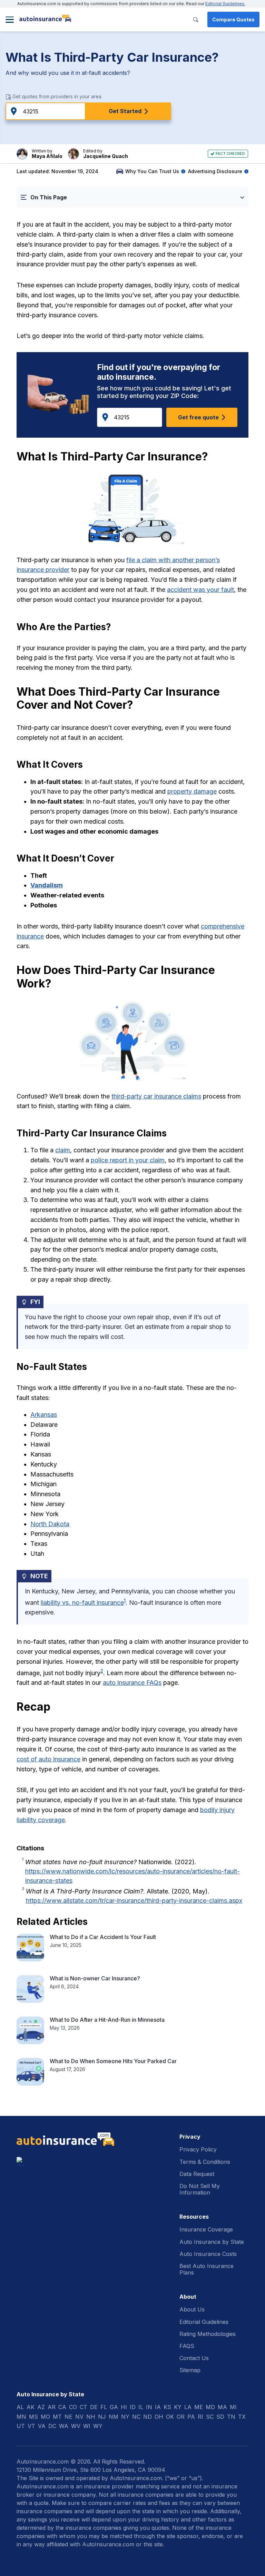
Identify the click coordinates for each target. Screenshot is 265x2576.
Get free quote (198, 417)
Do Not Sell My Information (200, 2189)
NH (91, 2417)
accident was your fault (200, 590)
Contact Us (194, 2358)
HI (124, 2407)
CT (84, 2407)
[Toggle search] (196, 20)
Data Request (197, 2174)
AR (52, 2407)
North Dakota (50, 1524)
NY (125, 2417)
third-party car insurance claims (156, 1096)
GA (114, 2407)
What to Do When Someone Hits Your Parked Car (113, 2061)
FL (104, 2407)
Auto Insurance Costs (208, 2254)
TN (231, 2417)
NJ (102, 2417)
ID (133, 2407)
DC (52, 2426)
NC (136, 2417)
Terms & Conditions (205, 2162)
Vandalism (47, 885)
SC (210, 2417)
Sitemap (190, 2370)
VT (31, 2426)
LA (188, 2407)
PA (191, 2417)
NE (68, 2417)
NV (79, 2417)
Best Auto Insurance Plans (207, 2269)
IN (149, 2407)
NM (114, 2417)
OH (159, 2417)
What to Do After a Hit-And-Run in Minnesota (107, 2020)
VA (42, 2426)
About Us (192, 2309)
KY (178, 2407)
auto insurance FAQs (132, 1683)
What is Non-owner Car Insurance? (95, 1978)
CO (73, 2407)
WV (76, 2426)
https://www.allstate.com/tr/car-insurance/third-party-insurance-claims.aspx (134, 1901)
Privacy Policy (198, 2149)
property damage (192, 791)
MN (21, 2417)
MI (233, 2407)
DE (94, 2407)
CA (62, 2407)
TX (242, 2417)
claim (63, 1150)
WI (87, 2426)
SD (220, 2417)
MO (45, 2417)
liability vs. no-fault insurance (82, 1603)
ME (199, 2407)
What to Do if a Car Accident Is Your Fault (103, 1937)
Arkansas (44, 1415)
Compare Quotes (233, 19)
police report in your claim (128, 1160)
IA (158, 2407)
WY (98, 2426)
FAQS (187, 2346)
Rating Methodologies (208, 2334)
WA (64, 2426)
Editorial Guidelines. (225, 4)
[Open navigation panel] (10, 20)
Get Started (125, 111)
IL (141, 2407)
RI (200, 2417)
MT (57, 2417)
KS (167, 2407)
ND (148, 2417)
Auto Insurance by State (212, 2242)
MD (210, 2407)
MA (222, 2407)
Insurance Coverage (206, 2229)
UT (21, 2426)
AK (31, 2407)
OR (181, 2417)
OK (170, 2417)
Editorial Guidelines (204, 2322)
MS (33, 2417)
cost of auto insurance (48, 1759)
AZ (41, 2407)
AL (20, 2407)
